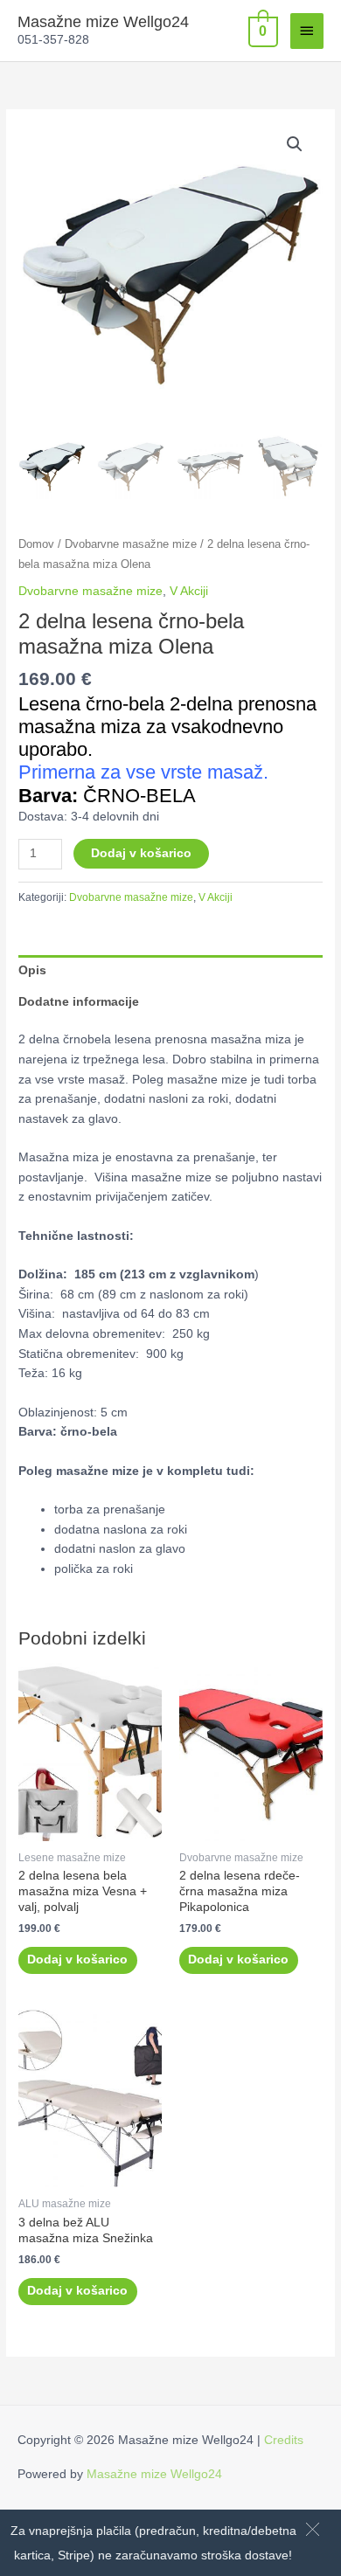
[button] (313, 2529)
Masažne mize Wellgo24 (103, 21)
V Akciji (189, 591)
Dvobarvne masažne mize (131, 544)
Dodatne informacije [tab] (79, 1002)
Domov (36, 544)
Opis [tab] (32, 970)
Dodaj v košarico (141, 853)
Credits (284, 2440)
